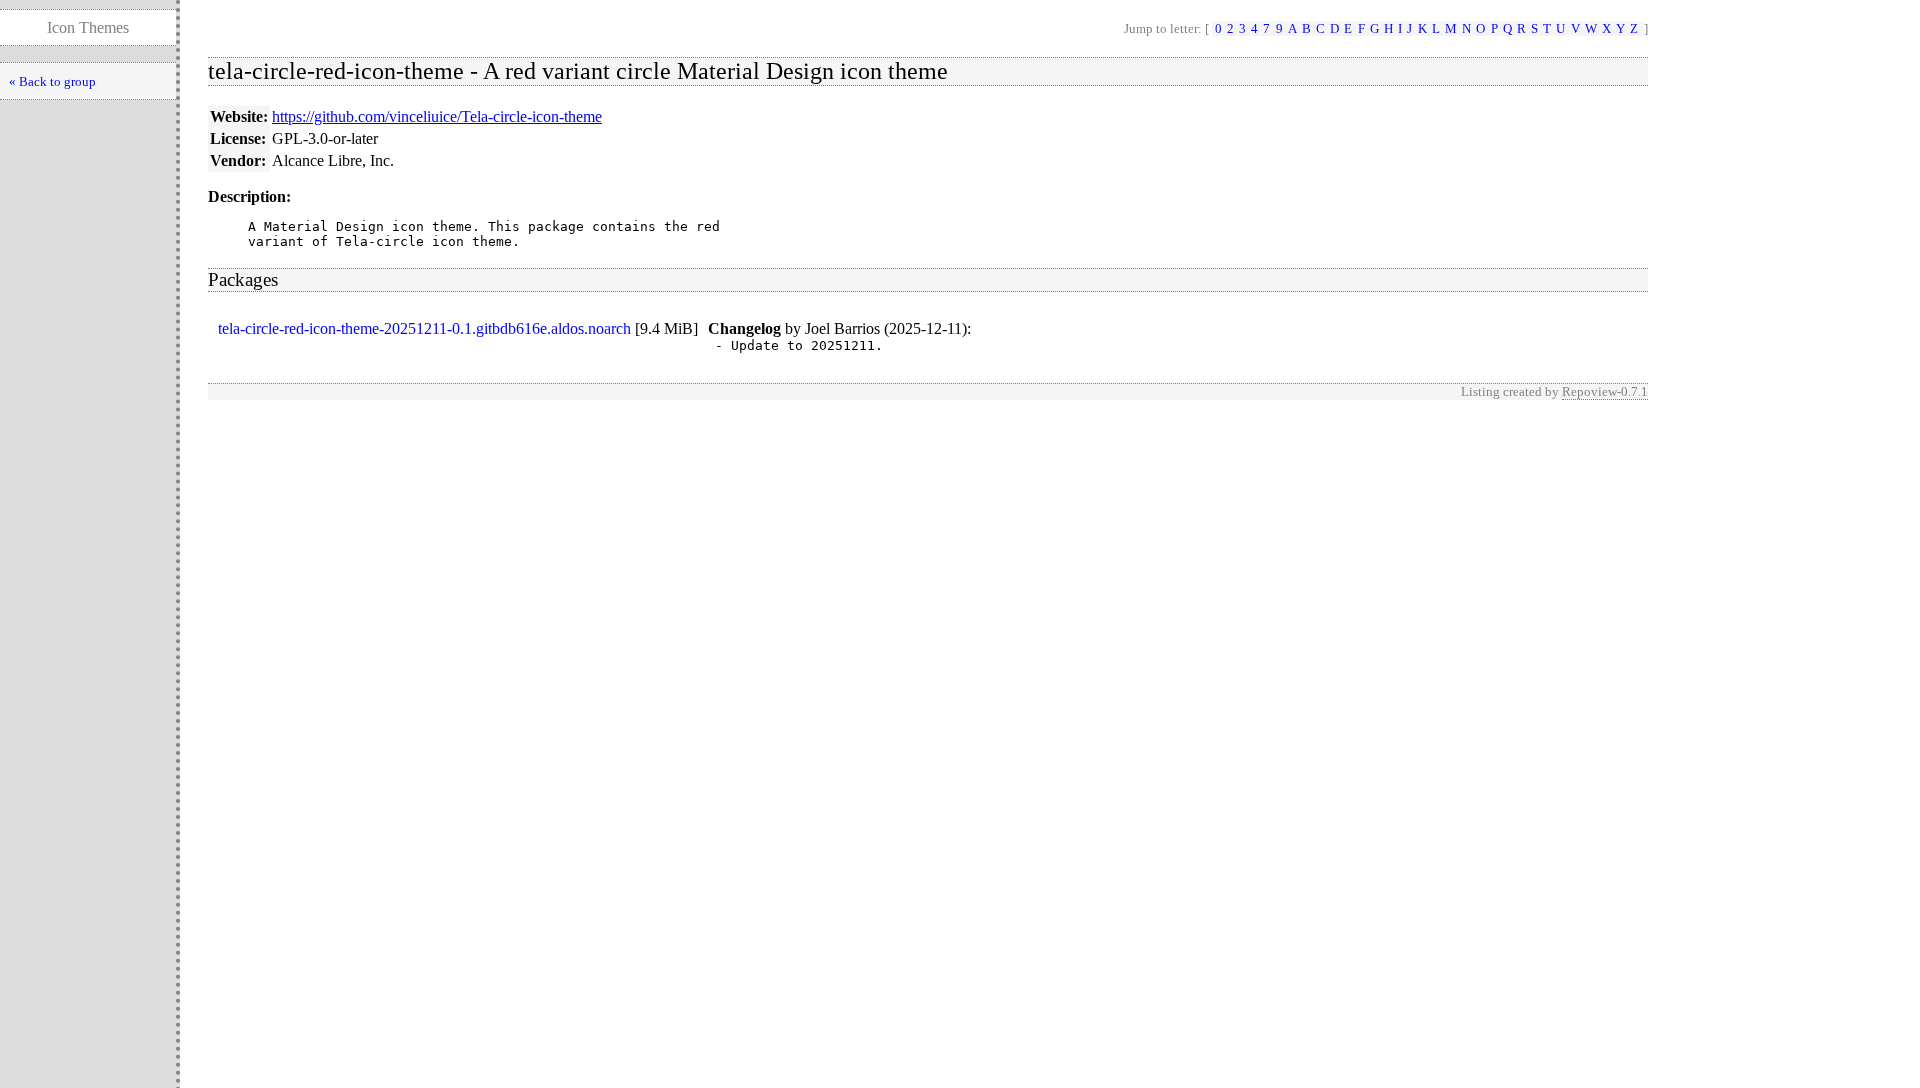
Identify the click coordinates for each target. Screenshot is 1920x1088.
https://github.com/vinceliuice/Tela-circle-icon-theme (437, 116)
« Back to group (52, 81)
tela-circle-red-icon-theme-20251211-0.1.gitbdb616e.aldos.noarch (424, 328)
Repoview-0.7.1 (1605, 391)
